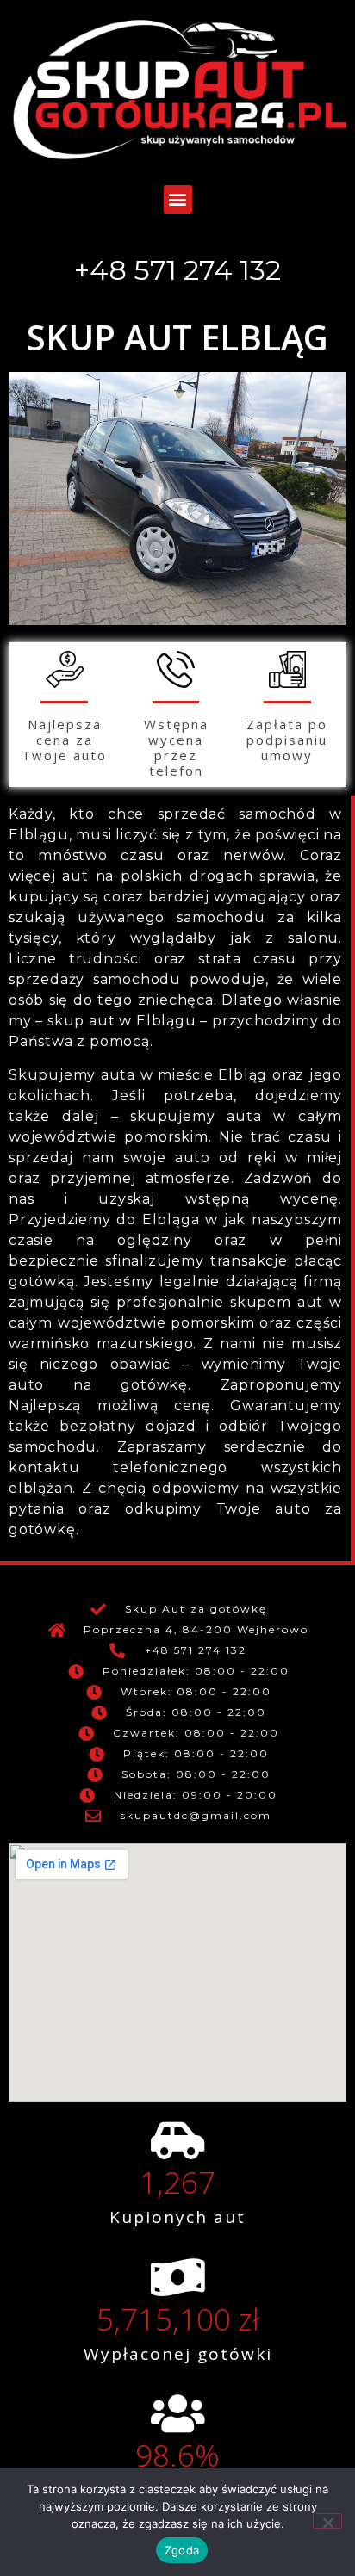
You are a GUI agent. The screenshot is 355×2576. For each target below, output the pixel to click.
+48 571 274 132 (177, 270)
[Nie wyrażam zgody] (327, 2521)
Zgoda (182, 2550)
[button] (178, 199)
